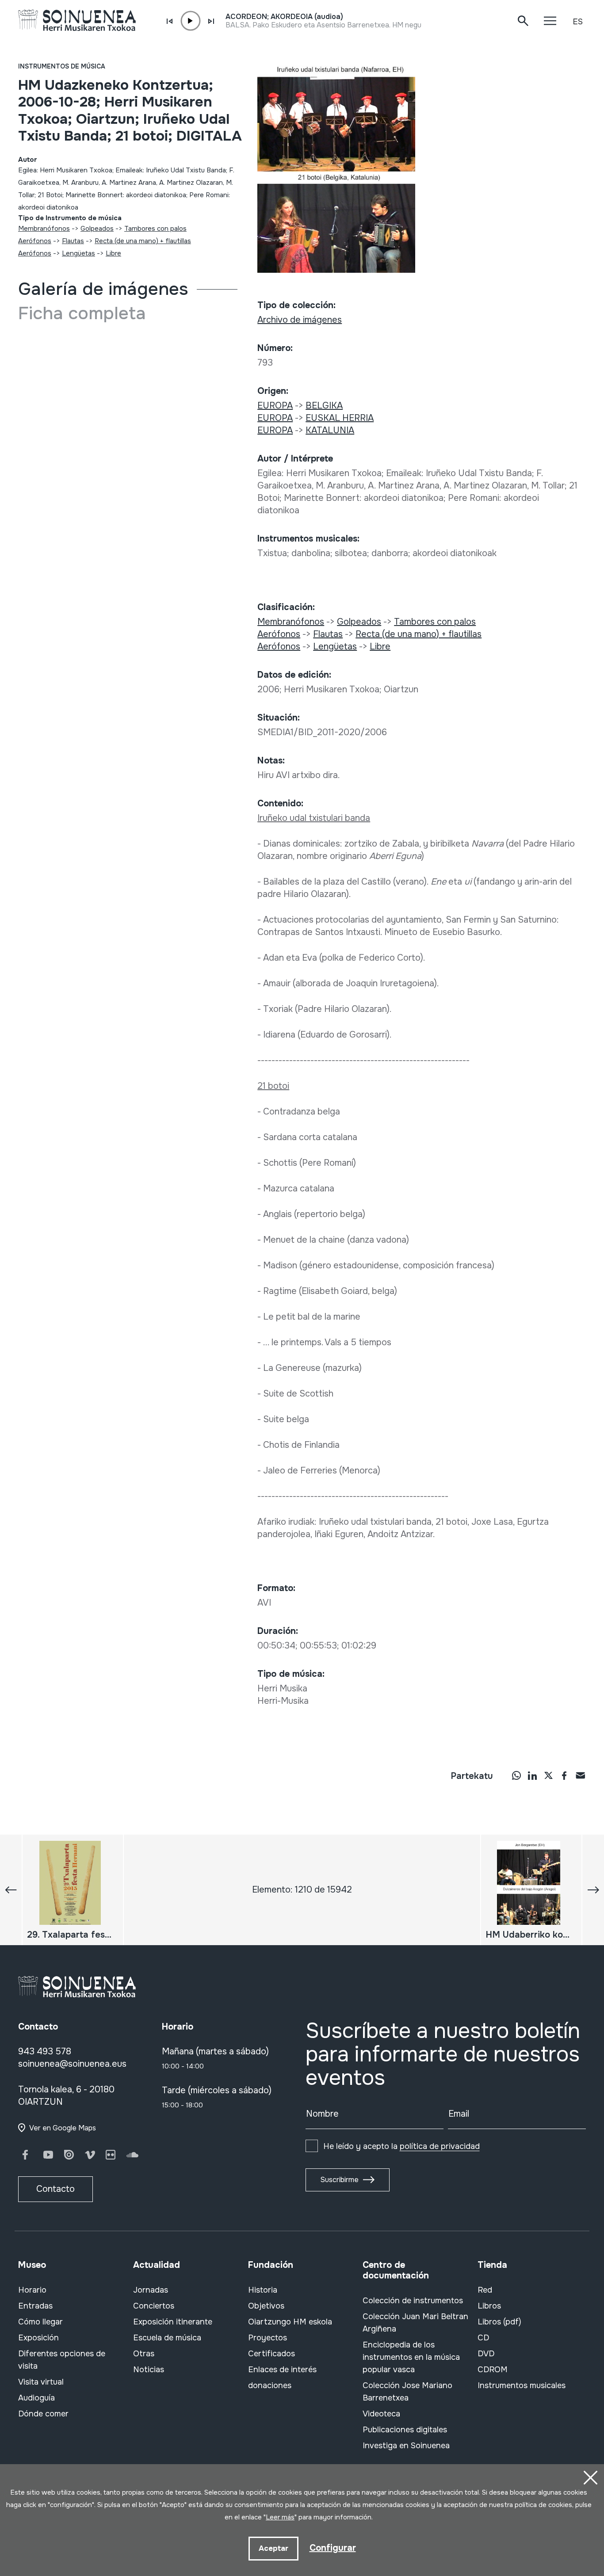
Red (485, 2290)
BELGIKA (324, 406)
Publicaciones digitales (405, 2430)
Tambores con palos (155, 229)
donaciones (270, 2385)
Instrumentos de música (62, 66)
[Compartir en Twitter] (548, 1775)
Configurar (333, 2548)
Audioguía (36, 2398)
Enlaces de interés (282, 2370)
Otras (144, 2354)
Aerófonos (35, 241)
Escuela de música (167, 2338)
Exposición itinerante (173, 2322)
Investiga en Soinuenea (406, 2446)
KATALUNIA (330, 430)
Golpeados (97, 229)
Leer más (280, 2517)
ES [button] (578, 22)
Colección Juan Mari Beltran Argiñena (415, 2323)
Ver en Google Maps (63, 2128)
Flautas (73, 241)
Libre (113, 253)
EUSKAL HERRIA (340, 418)
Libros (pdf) (499, 2322)
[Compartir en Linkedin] (532, 1775)
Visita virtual (41, 2382)
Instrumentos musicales (522, 2385)
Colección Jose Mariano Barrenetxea (407, 2392)
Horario (32, 2290)
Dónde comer (43, 2414)
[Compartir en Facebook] (564, 1775)
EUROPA (275, 406)
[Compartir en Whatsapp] (516, 1775)
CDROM (493, 2370)
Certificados (271, 2354)
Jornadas (151, 2290)
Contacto (55, 2189)
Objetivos (266, 2306)
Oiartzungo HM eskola (290, 2322)
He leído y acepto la (401, 2146)
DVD (486, 2354)
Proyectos (268, 2338)
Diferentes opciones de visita (62, 2360)
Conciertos (154, 2306)
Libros (489, 2306)
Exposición (38, 2338)
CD (483, 2338)
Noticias (149, 2370)
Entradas (35, 2306)
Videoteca (381, 2414)
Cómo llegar (40, 2322)
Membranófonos (44, 229)
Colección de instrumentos (413, 2301)
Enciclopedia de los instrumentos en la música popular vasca (411, 2357)
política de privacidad (440, 2146)
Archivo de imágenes (300, 320)
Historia (263, 2290)
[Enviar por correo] (580, 1775)
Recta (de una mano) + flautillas (143, 241)
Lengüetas (78, 253)
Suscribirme (339, 2180)
